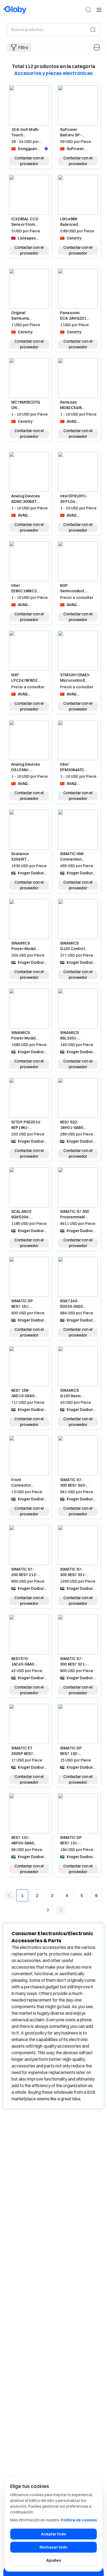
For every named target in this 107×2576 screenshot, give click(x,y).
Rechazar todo (54, 2547)
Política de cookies (79, 2520)
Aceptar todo (54, 2534)
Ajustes (54, 2560)
